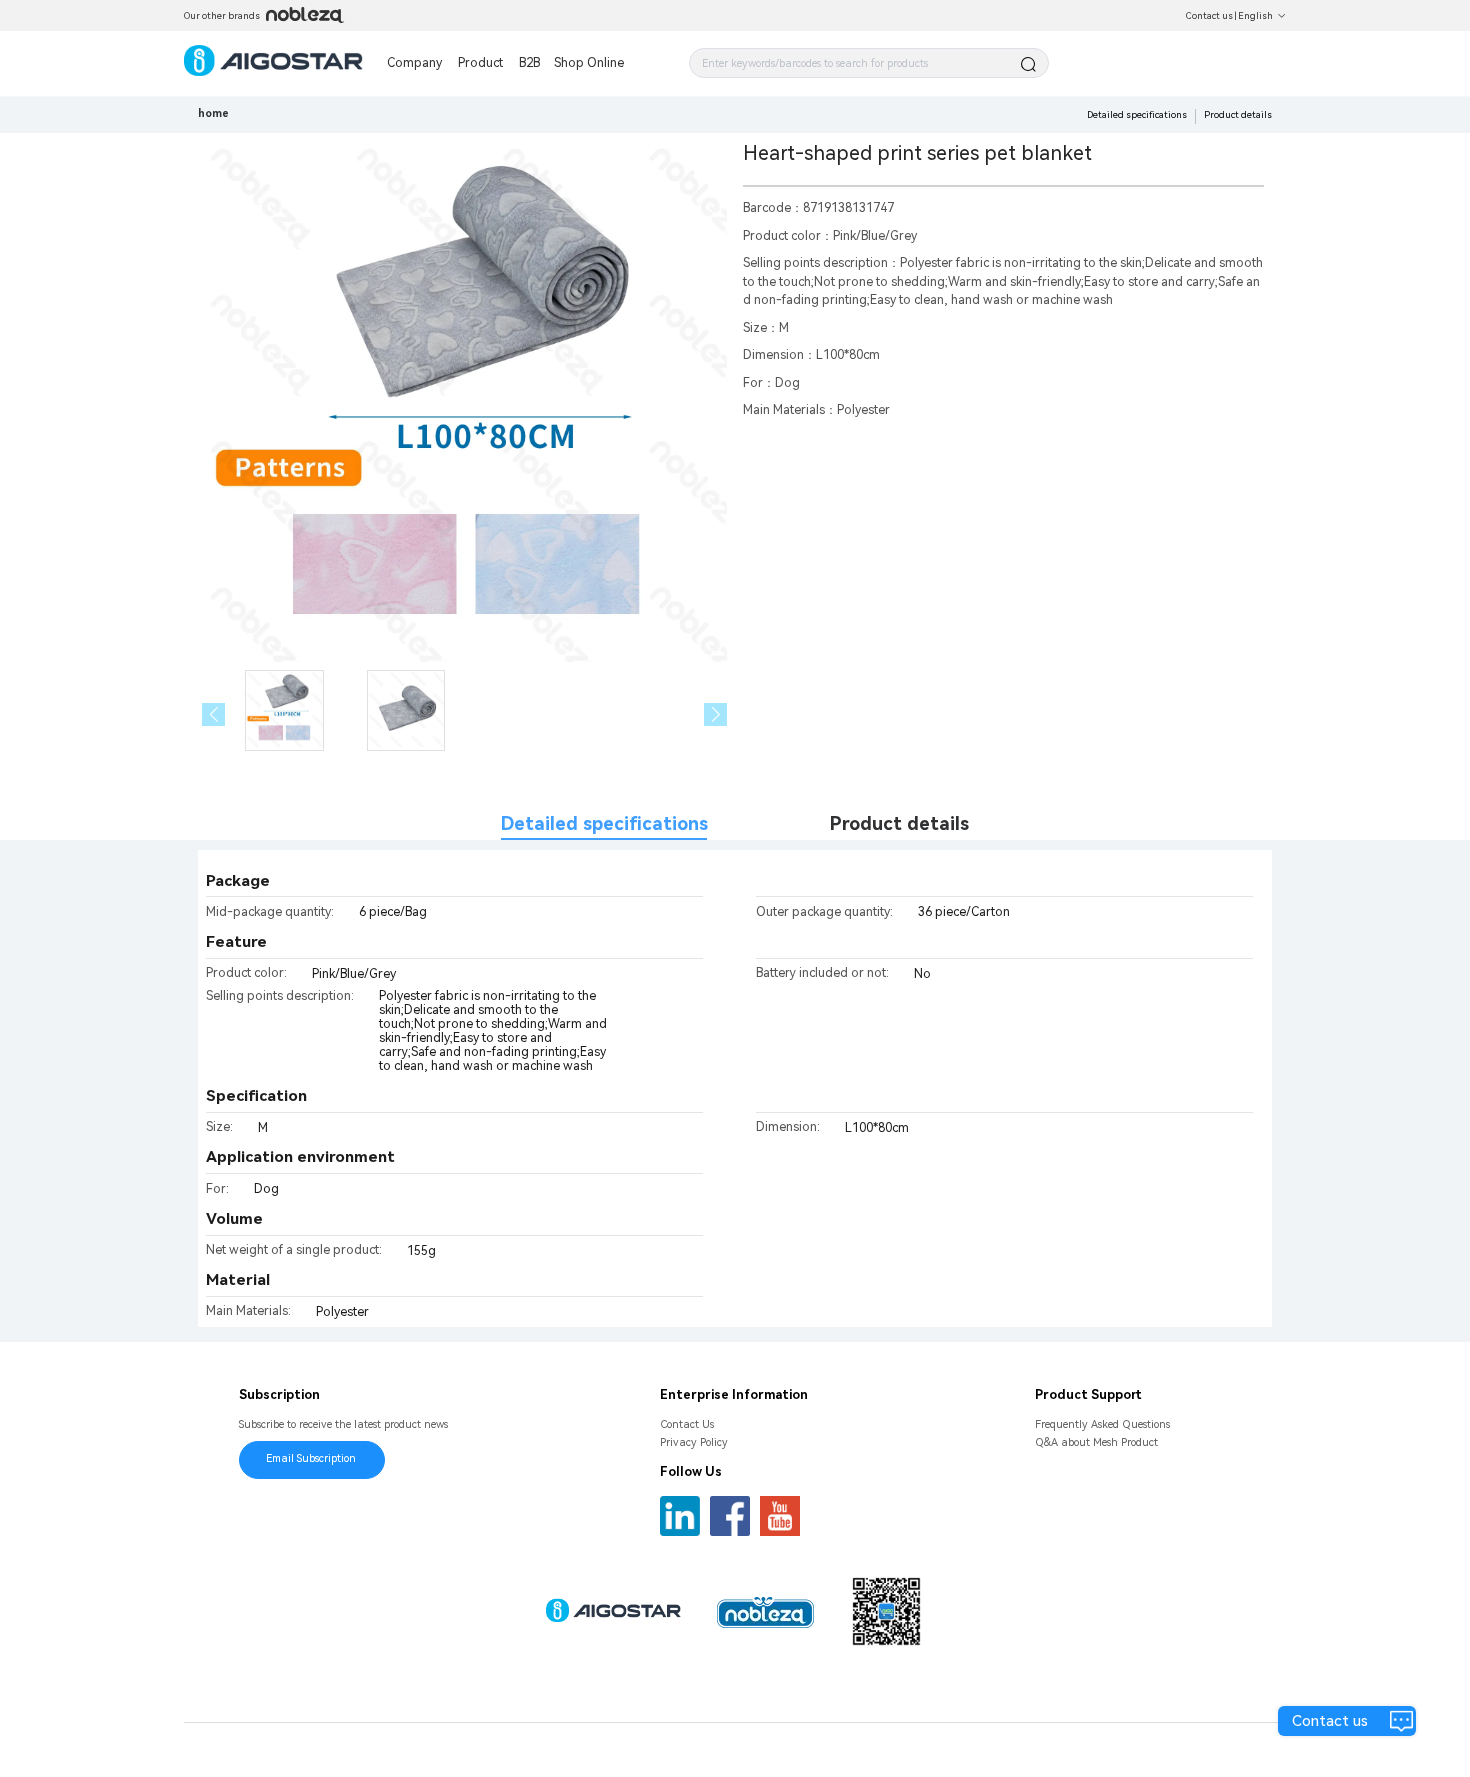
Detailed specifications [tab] (604, 823)
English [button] (1255, 15)
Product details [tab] (899, 823)
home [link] (213, 113)
